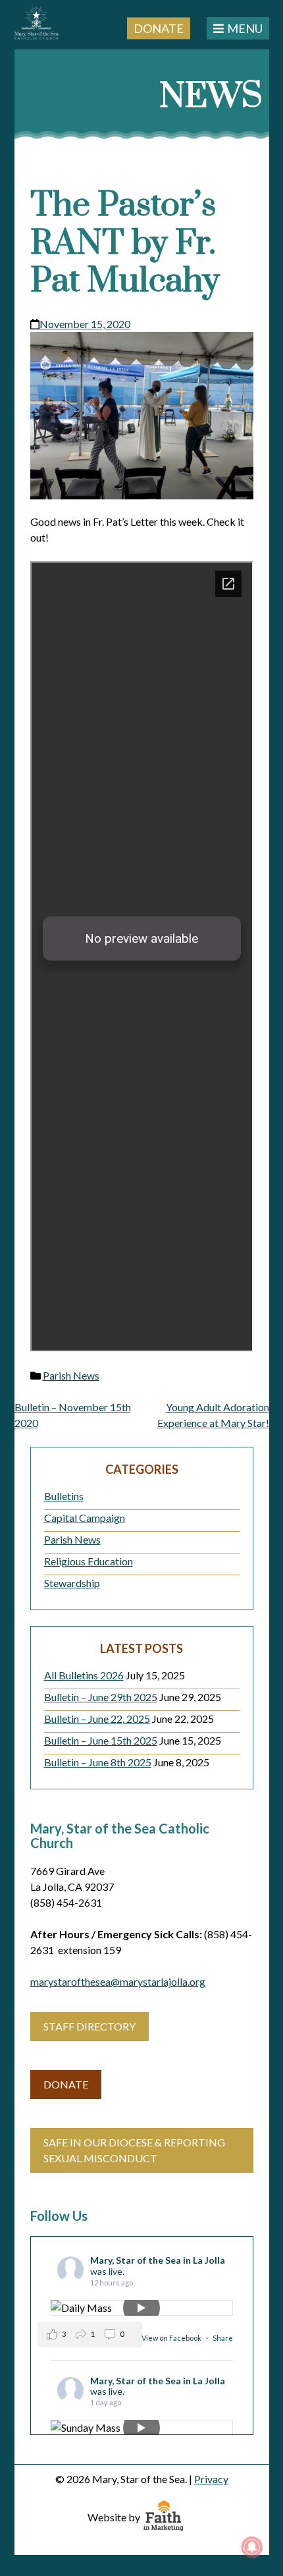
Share (223, 2338)
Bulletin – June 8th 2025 (98, 1762)
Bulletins (64, 1496)
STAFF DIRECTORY (90, 2026)
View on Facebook (172, 2338)
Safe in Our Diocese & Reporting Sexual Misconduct (134, 2150)
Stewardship (72, 1583)
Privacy (211, 2479)
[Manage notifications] (252, 2547)
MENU (245, 28)
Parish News (71, 1375)
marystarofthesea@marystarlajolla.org (118, 1981)
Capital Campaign (85, 1518)
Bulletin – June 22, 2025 (97, 1719)
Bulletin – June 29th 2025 (101, 1697)
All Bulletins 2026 (84, 1675)
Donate (159, 28)
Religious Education (89, 1561)
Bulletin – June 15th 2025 (101, 1740)
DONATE (66, 2084)
